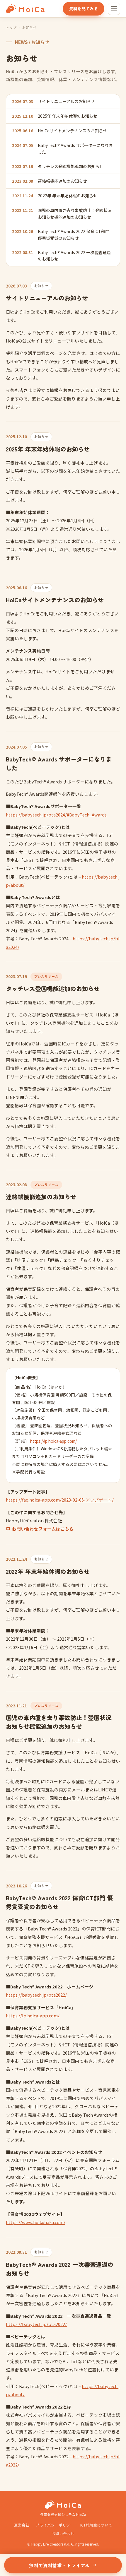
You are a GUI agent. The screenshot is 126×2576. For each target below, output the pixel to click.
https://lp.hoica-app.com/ (53, 1441)
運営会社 (22, 2525)
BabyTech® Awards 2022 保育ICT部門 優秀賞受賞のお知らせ (74, 235)
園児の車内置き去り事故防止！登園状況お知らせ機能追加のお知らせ (75, 213)
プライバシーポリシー (55, 2525)
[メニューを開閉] (114, 9)
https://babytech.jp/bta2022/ (36, 1995)
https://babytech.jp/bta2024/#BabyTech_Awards (56, 815)
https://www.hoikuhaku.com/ (36, 2222)
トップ (11, 27)
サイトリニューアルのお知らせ (66, 101)
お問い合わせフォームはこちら (43, 1529)
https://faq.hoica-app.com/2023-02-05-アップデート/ (60, 1500)
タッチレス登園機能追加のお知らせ (71, 166)
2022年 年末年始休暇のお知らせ (68, 196)
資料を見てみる (84, 8)
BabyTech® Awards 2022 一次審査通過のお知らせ (74, 256)
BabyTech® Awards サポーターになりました (75, 148)
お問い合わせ (63, 2533)
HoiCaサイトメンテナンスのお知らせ (72, 131)
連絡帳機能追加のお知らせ (62, 181)
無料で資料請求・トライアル (59, 2565)
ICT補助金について (96, 2525)
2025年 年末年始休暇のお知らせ (68, 116)
